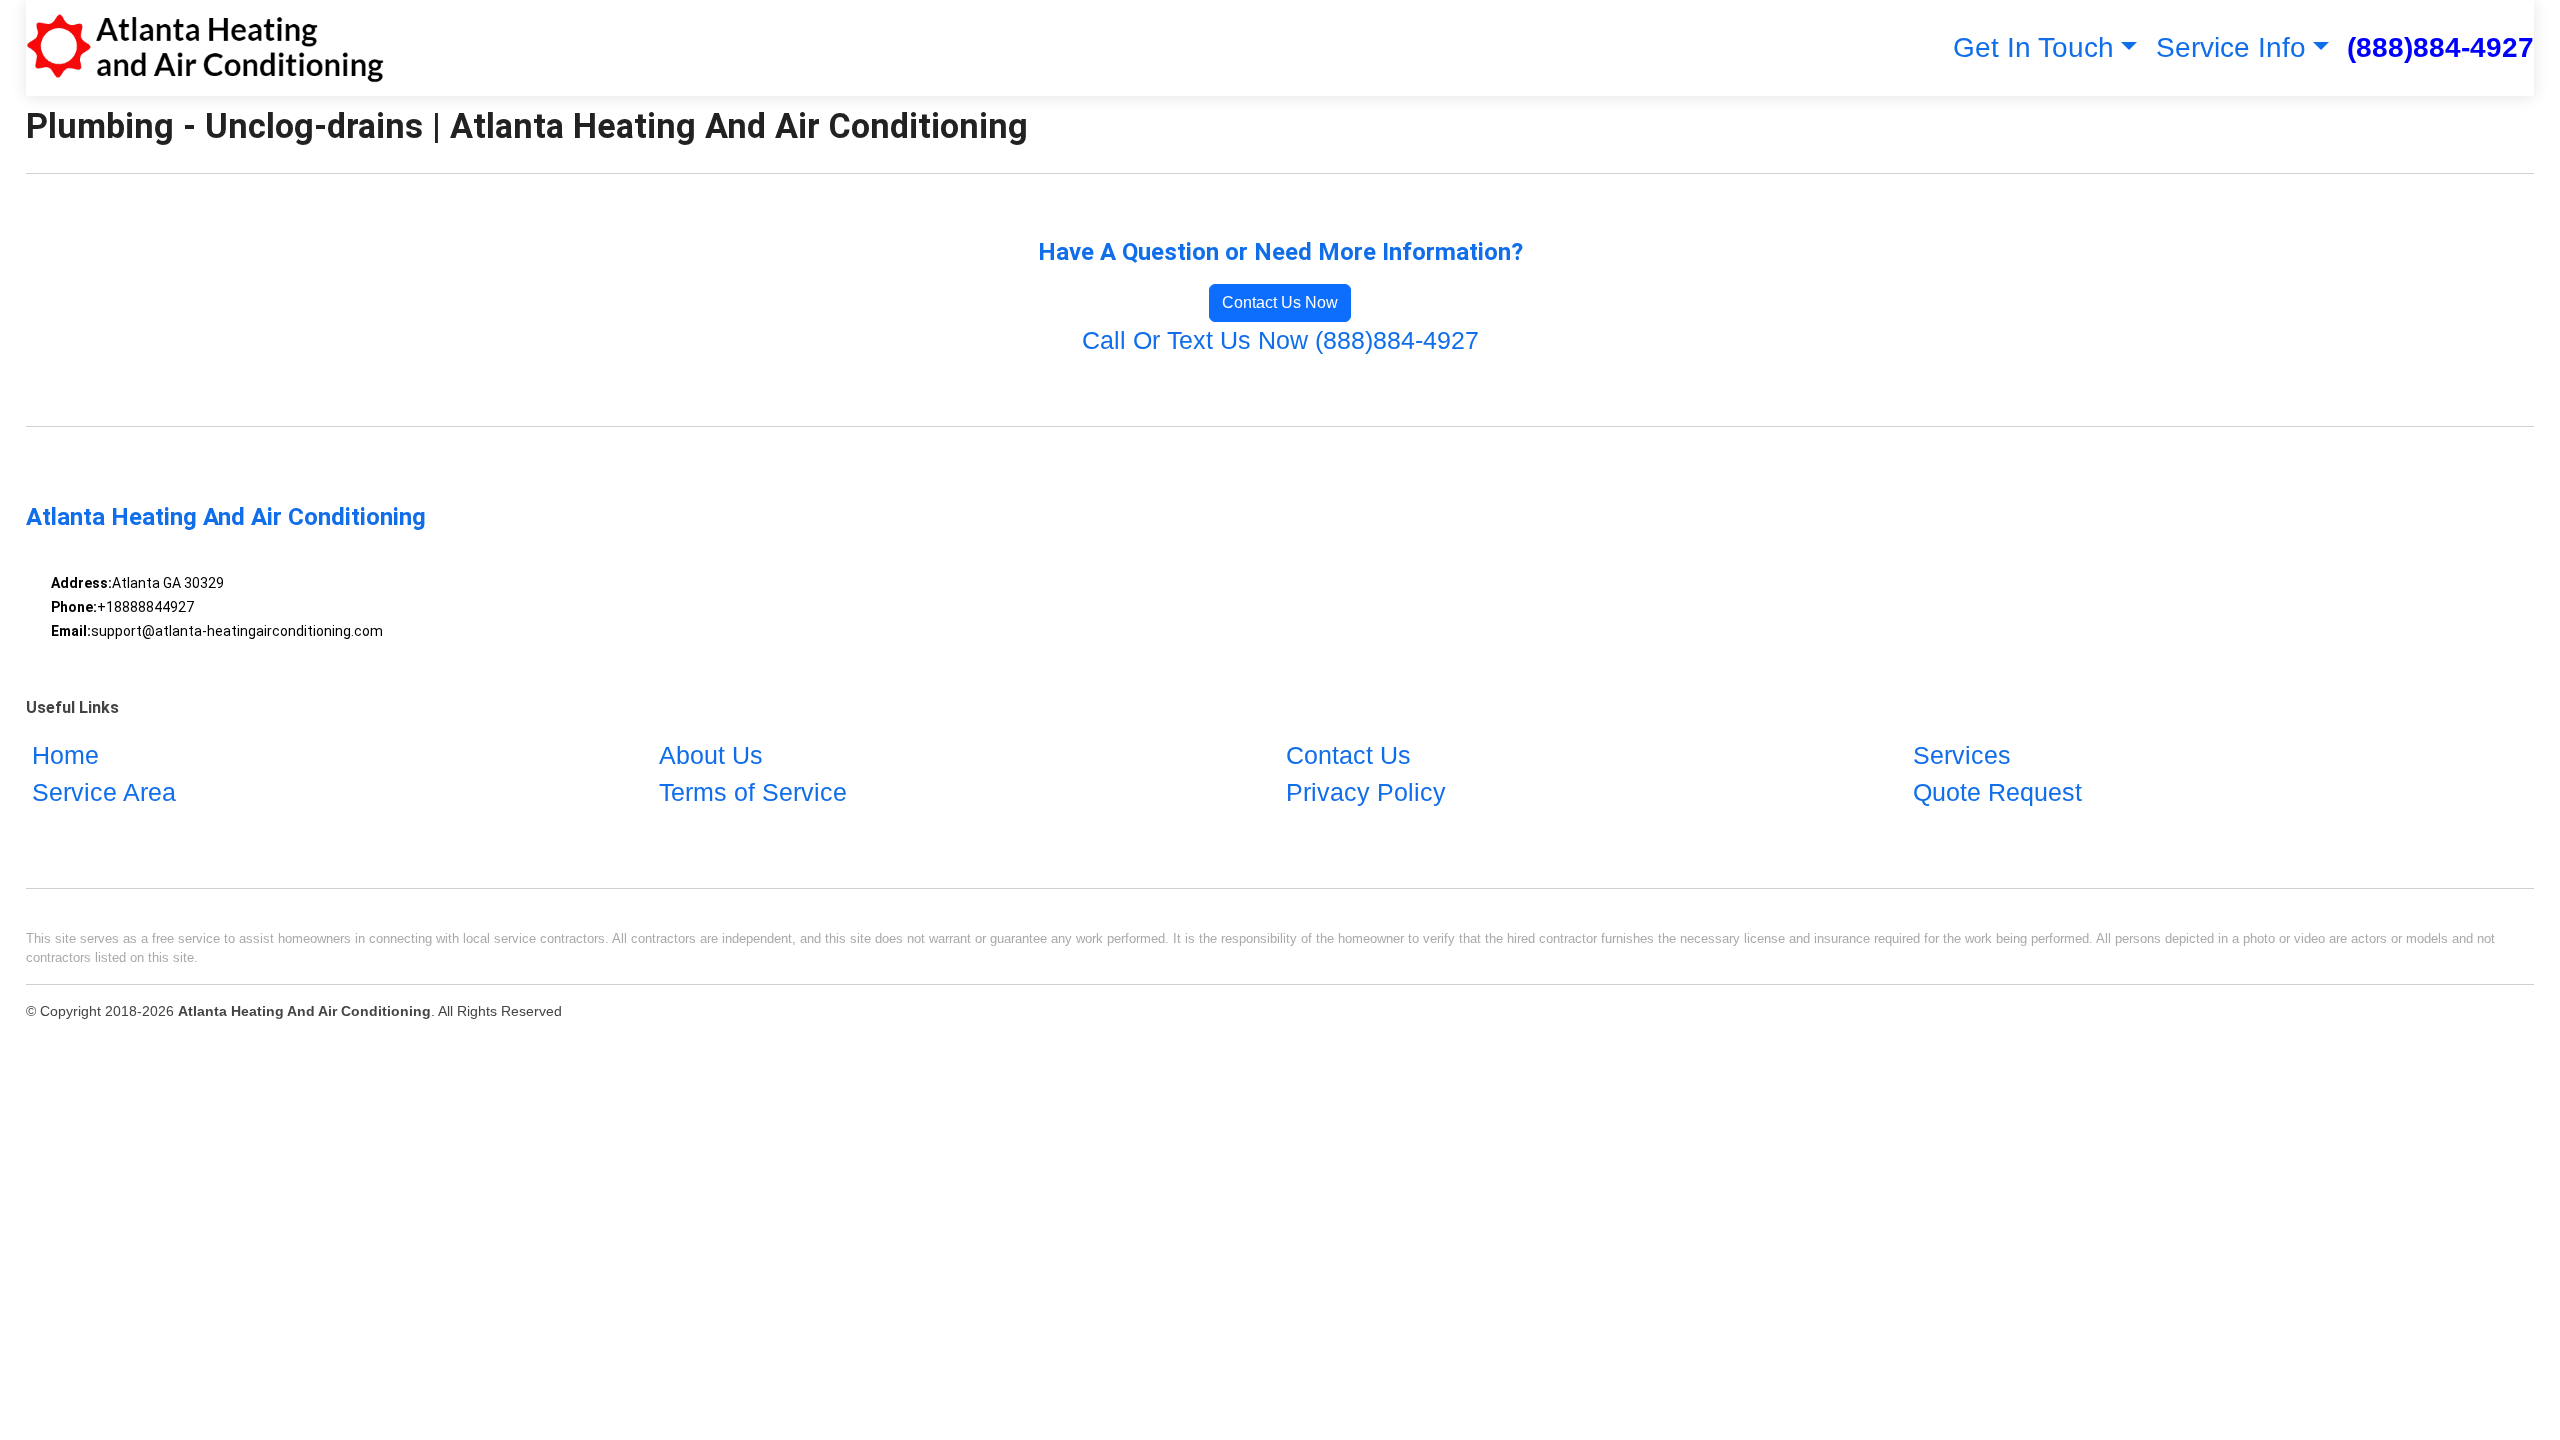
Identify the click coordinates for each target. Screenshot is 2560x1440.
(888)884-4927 (2440, 47)
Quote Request (1997, 792)
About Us (711, 755)
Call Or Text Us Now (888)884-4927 (1280, 340)
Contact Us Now (1280, 302)
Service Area (104, 792)
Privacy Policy (1366, 792)
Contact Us (1348, 755)
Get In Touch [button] (2033, 47)
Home (65, 755)
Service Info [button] (2231, 47)
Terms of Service (753, 792)
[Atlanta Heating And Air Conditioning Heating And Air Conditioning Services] (205, 48)
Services (1962, 755)
